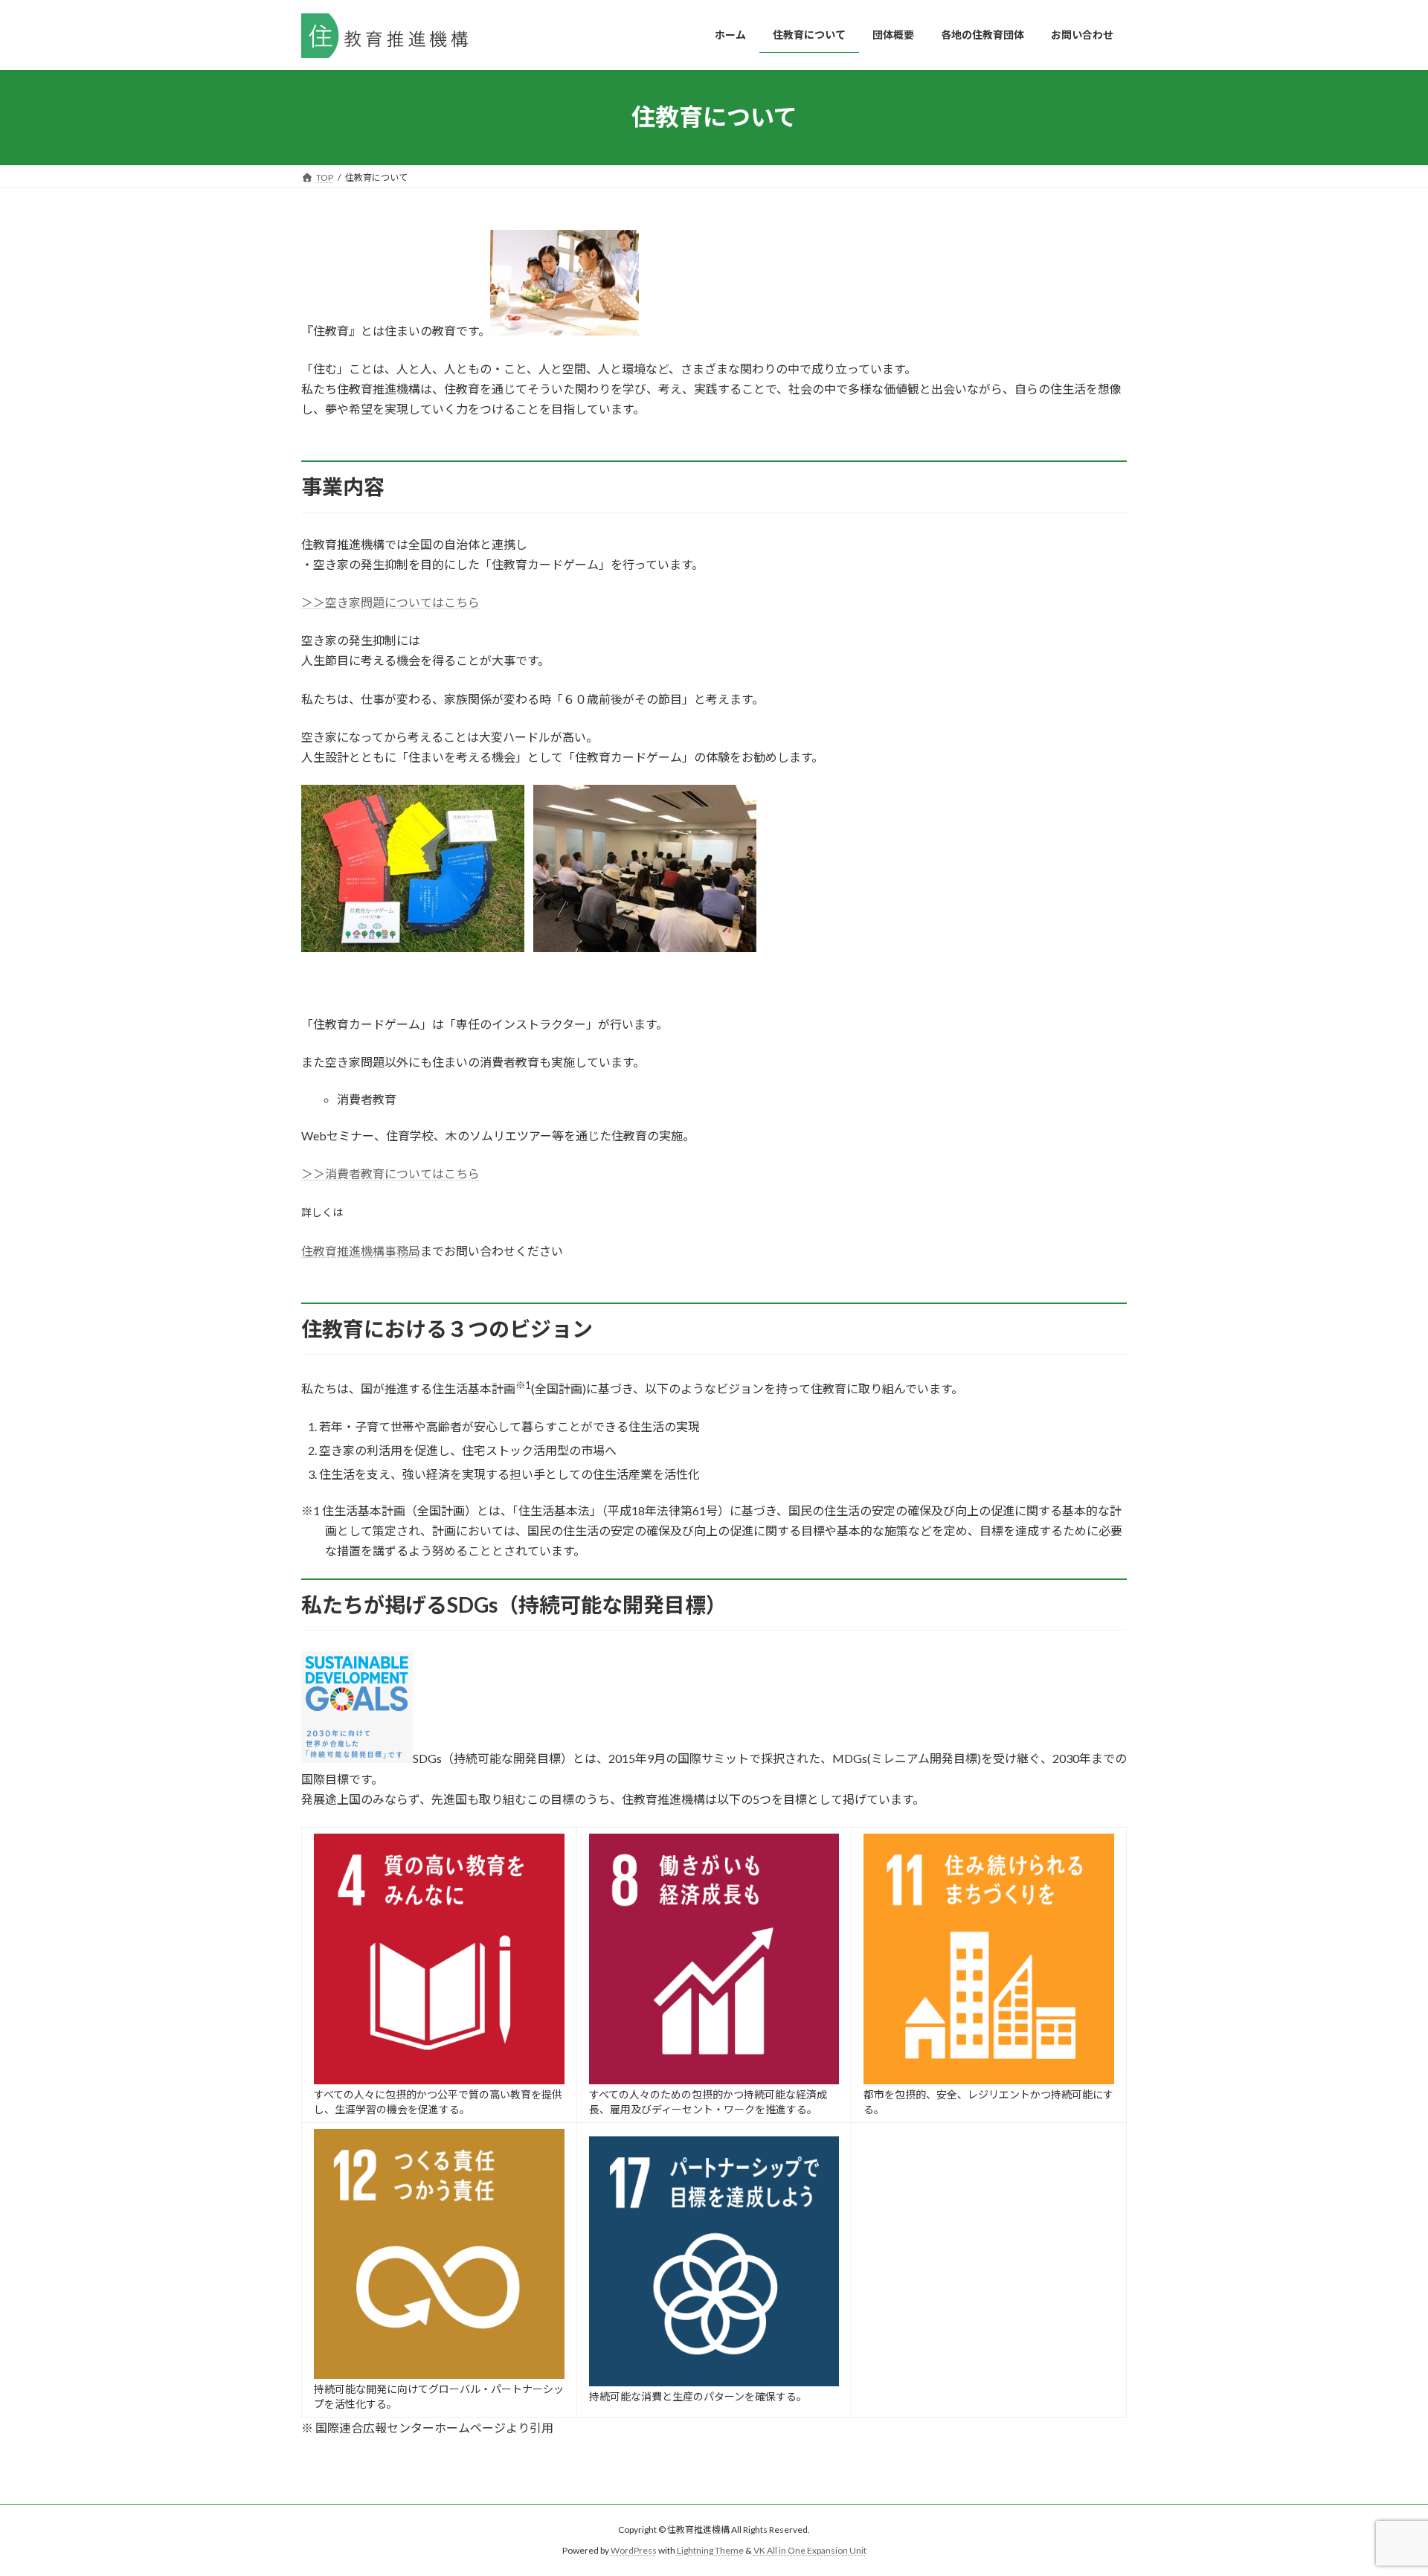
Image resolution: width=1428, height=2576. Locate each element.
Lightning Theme (710, 2550)
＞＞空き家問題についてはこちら (390, 602)
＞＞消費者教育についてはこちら (390, 1173)
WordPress (634, 2550)
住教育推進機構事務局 (361, 1251)
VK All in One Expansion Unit (810, 2550)
